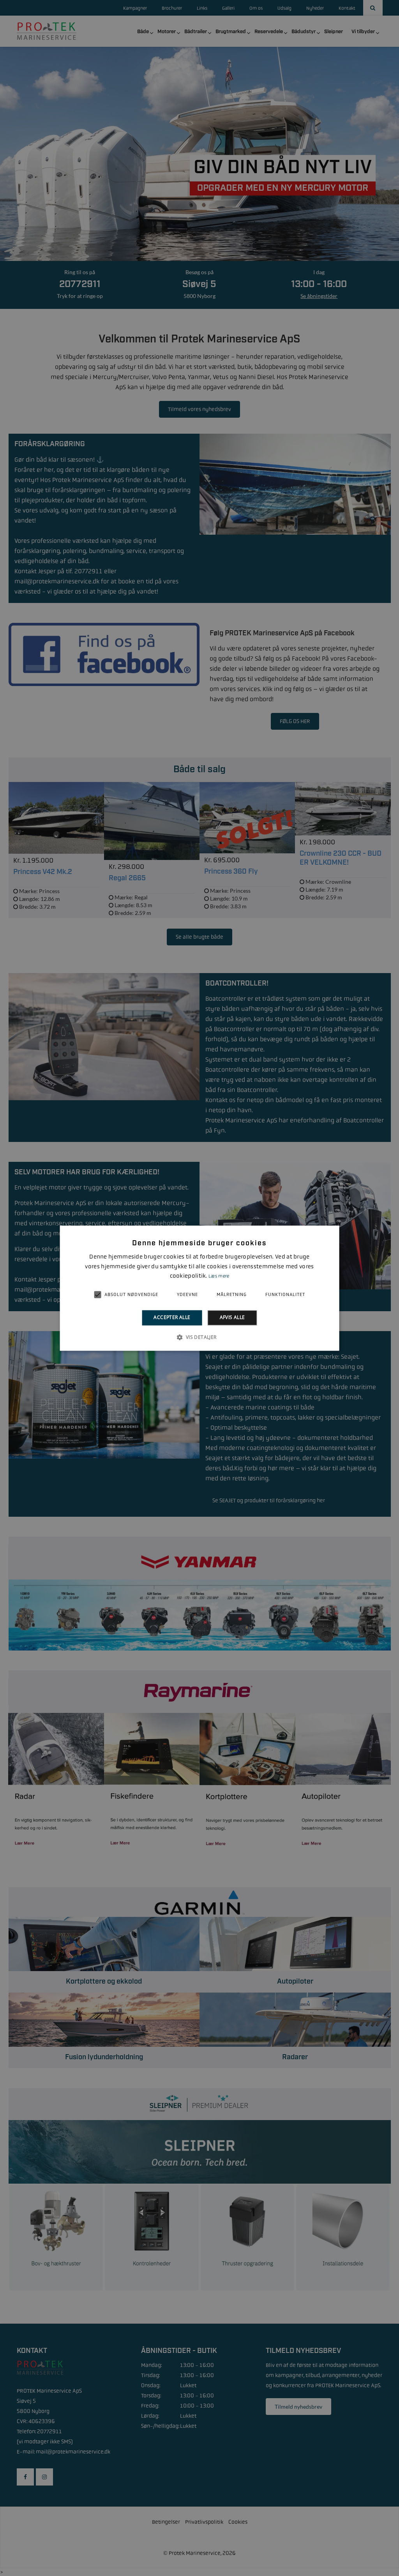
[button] (199, 1337)
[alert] (199, 1288)
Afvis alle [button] (232, 1318)
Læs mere (219, 1276)
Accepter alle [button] (172, 1318)
